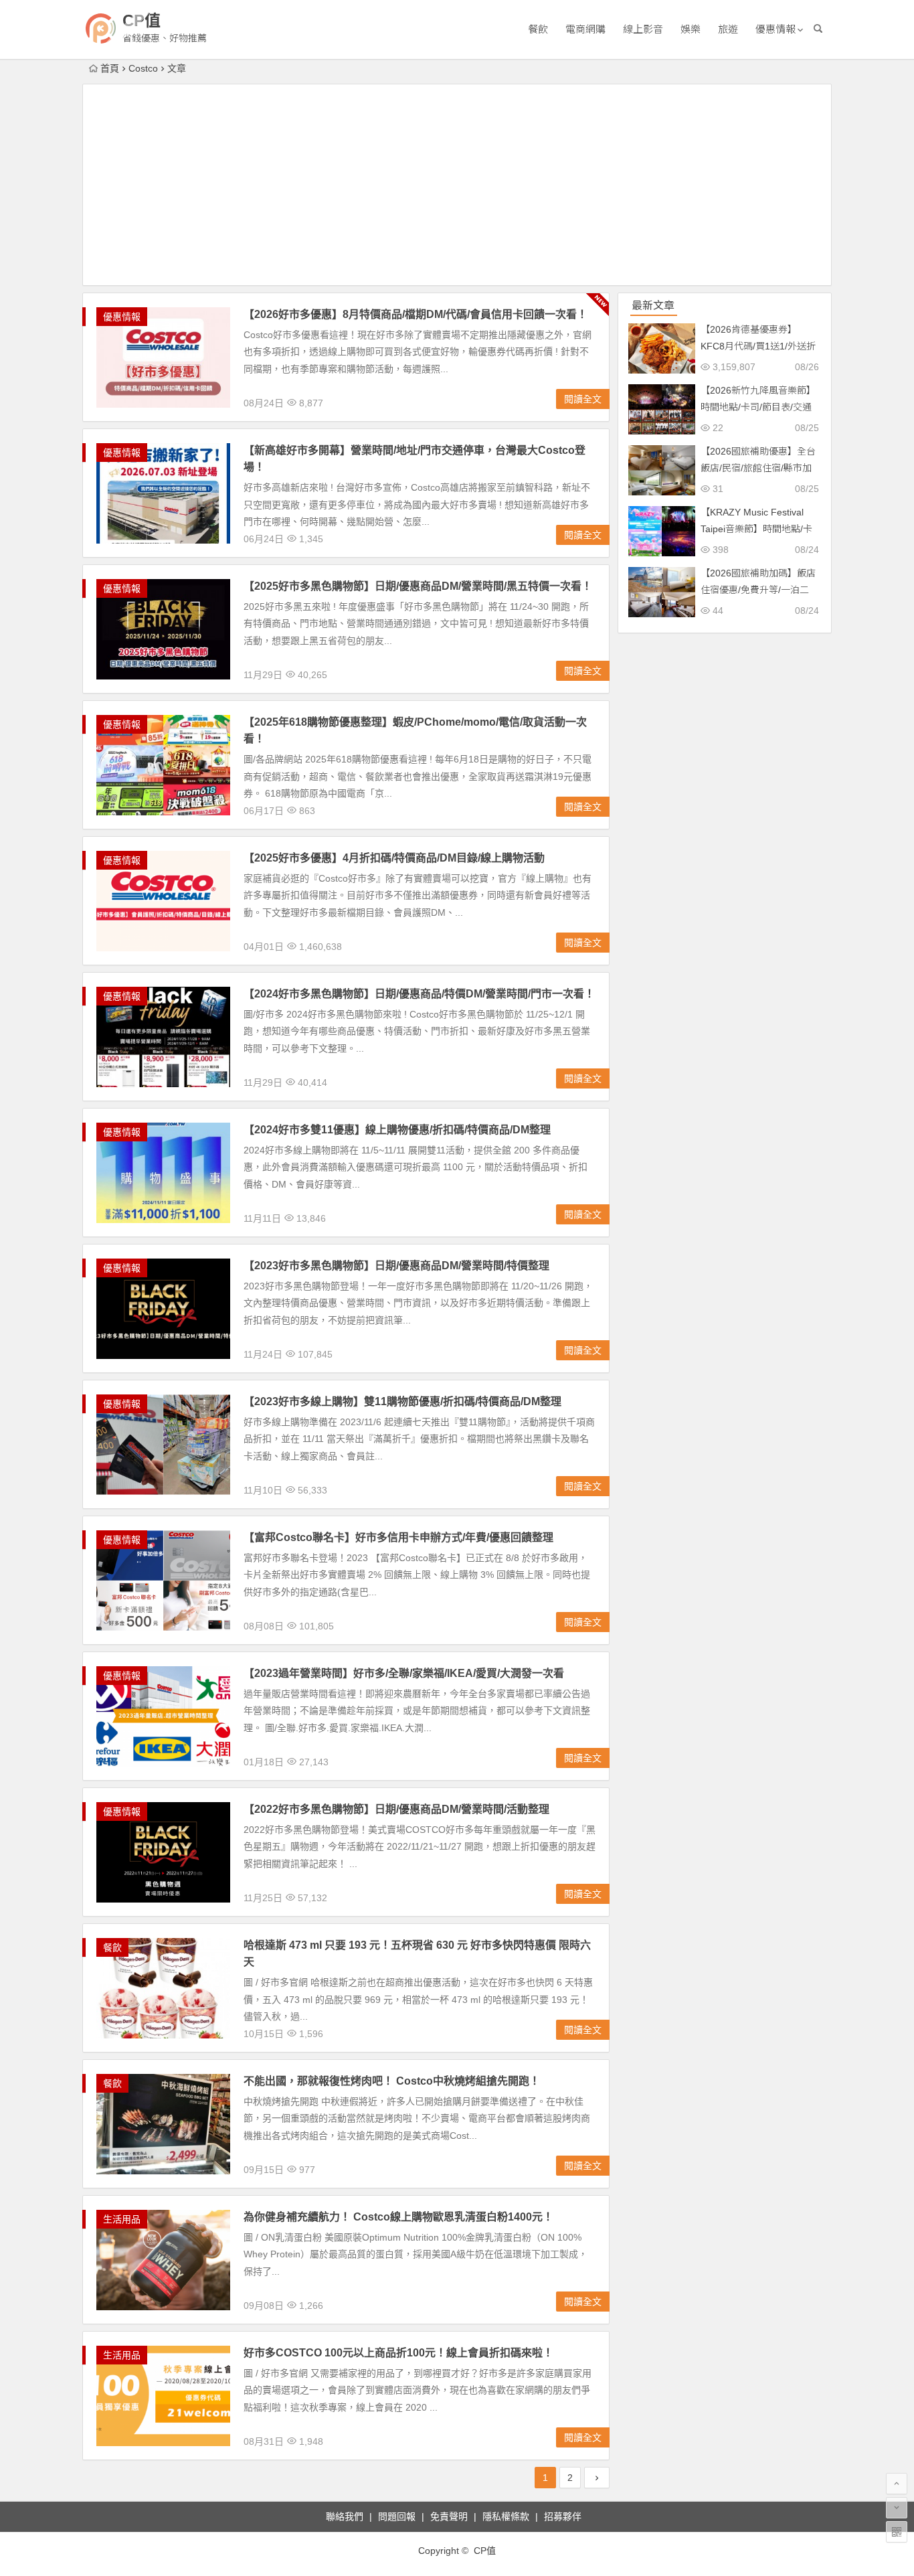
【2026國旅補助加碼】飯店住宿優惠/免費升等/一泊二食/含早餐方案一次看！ (758, 590)
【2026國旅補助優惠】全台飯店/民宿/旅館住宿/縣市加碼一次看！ (758, 468)
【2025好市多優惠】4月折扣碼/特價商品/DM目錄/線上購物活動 (394, 858)
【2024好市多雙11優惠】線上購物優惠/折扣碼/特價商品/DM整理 (397, 1130)
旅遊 (728, 29)
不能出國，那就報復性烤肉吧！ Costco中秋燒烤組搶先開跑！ (392, 2081)
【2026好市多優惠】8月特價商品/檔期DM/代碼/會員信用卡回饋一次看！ (416, 314)
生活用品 (122, 2219)
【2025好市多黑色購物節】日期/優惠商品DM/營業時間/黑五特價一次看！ (418, 586)
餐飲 (538, 29)
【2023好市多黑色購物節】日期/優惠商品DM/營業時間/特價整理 (396, 1266)
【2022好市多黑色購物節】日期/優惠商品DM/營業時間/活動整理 (396, 1809)
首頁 (110, 68)
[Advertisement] (457, 185)
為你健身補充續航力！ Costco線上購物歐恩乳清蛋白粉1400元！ (398, 2217)
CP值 (142, 20)
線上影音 (643, 29)
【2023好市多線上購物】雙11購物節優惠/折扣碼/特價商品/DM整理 (402, 1401)
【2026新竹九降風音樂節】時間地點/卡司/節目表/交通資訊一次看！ (758, 407)
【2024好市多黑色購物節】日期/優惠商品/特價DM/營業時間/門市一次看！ (419, 994)
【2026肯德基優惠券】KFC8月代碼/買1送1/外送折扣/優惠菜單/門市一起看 (758, 346)
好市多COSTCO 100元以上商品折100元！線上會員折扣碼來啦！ (398, 2353)
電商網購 (585, 29)
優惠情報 (775, 29)
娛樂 (691, 29)
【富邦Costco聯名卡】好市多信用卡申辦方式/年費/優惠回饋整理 (398, 1537)
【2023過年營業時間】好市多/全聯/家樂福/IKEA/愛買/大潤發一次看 (404, 1673)
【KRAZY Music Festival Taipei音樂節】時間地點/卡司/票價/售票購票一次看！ (756, 529)
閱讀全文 (583, 399)
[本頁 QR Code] (897, 2532)
